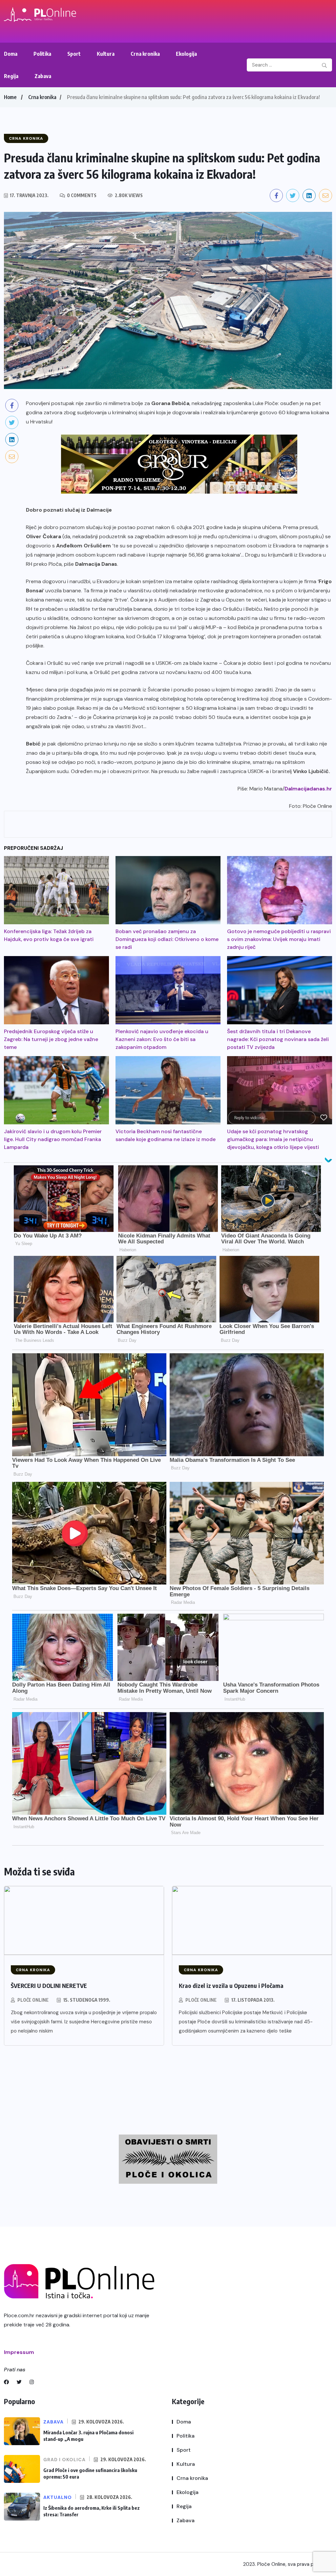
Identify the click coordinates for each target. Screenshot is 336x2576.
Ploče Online (33, 2000)
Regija (11, 76)
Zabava (43, 76)
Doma (11, 54)
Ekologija (186, 54)
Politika (42, 54)
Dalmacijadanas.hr (308, 789)
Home (10, 97)
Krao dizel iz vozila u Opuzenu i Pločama (231, 1985)
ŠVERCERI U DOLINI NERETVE (49, 1985)
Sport (74, 54)
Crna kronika (145, 54)
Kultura (106, 54)
